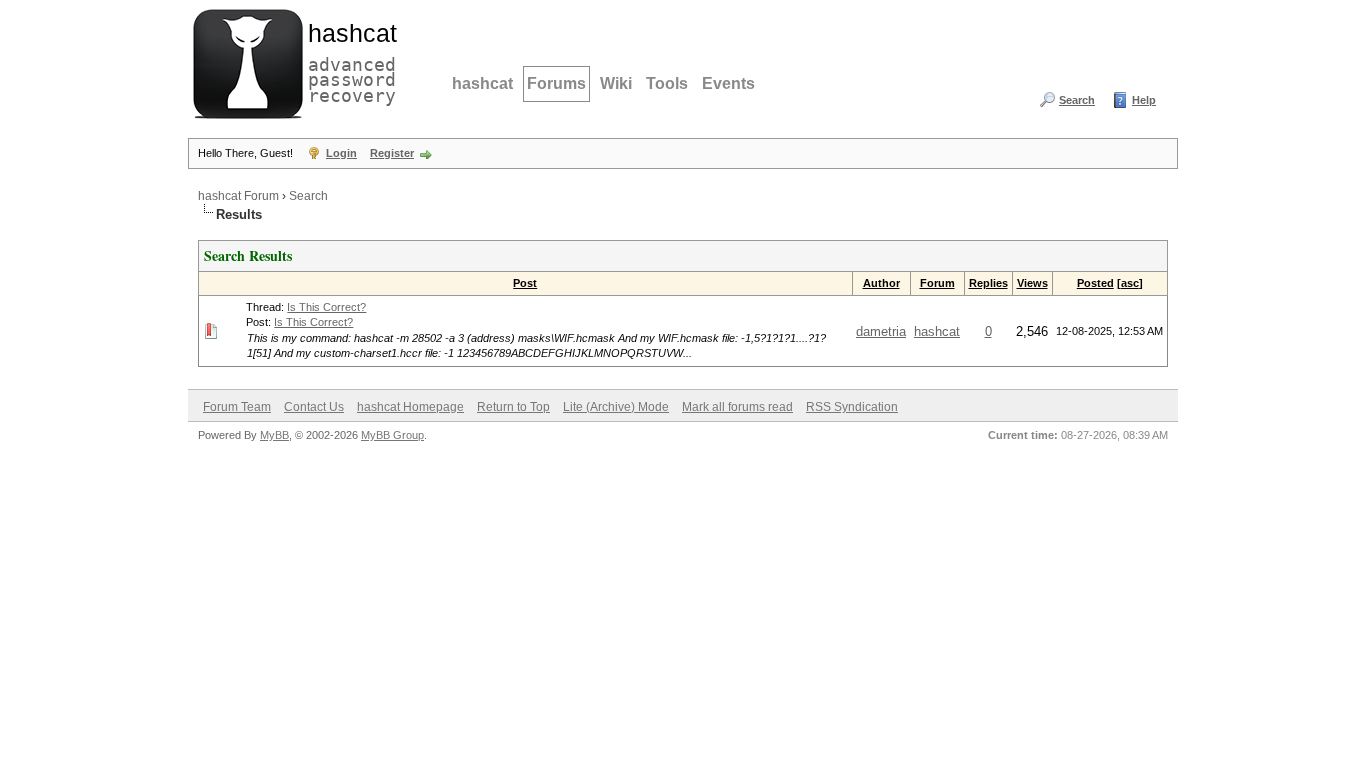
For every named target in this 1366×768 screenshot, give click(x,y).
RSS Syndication (852, 407)
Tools (667, 83)
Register (392, 153)
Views (1032, 283)
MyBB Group (392, 435)
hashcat (482, 83)
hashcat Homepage (410, 407)
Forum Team (237, 407)
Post (525, 283)
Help (1144, 100)
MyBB (274, 435)
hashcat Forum (238, 196)
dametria (881, 331)
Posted (1095, 283)
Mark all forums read (737, 407)
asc (1130, 283)
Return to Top (513, 407)
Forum (937, 283)
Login (341, 153)
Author (881, 283)
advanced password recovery (348, 61)
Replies (988, 283)
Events (728, 83)
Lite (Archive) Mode (616, 407)
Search (1077, 100)
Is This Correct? (326, 307)
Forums (556, 83)
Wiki (616, 83)
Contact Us (314, 407)
